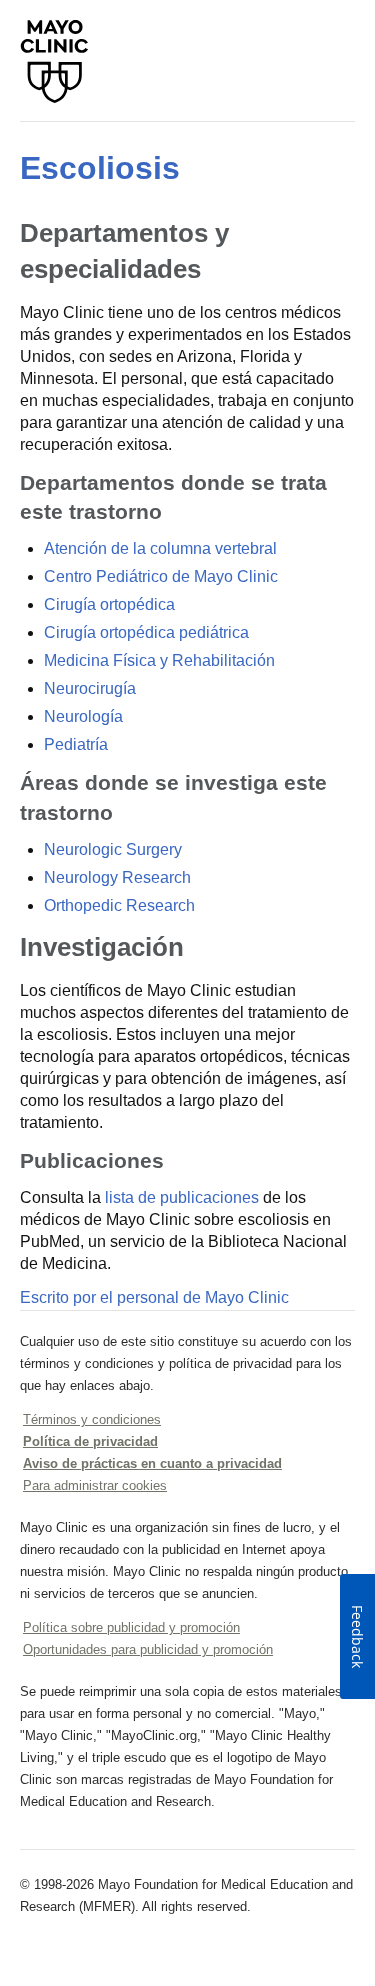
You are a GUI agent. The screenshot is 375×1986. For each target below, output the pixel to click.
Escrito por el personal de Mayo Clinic (154, 1297)
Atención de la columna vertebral (160, 548)
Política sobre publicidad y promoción (131, 1627)
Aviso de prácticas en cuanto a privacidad (152, 1463)
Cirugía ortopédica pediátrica (146, 632)
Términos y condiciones (92, 1419)
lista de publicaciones (182, 1197)
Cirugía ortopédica (109, 604)
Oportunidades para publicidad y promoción (148, 1649)
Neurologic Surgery (113, 849)
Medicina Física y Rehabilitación (159, 660)
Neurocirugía (90, 688)
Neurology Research (117, 877)
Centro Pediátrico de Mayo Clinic (161, 576)
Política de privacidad (90, 1441)
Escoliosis (100, 168)
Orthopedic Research (119, 905)
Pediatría (76, 744)
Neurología (83, 716)
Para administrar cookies (95, 1485)
